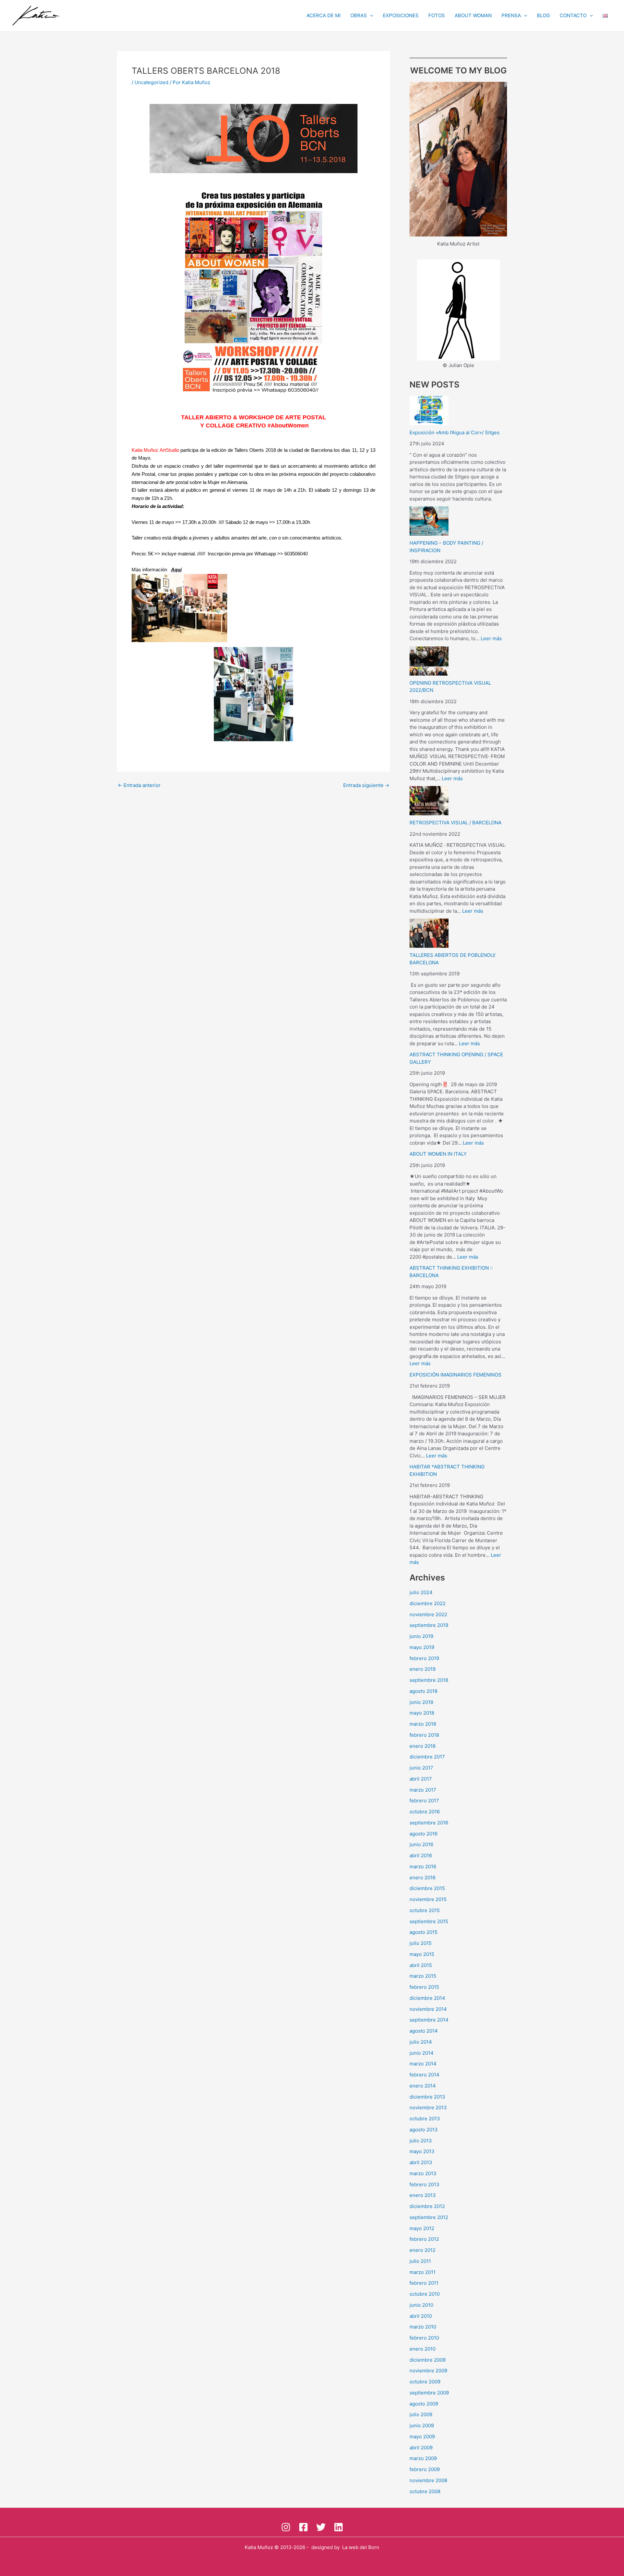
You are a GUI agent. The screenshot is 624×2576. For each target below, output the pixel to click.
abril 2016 (421, 1855)
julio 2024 (421, 1592)
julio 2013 (421, 2141)
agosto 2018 (423, 1691)
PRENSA (511, 15)
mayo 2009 (422, 2436)
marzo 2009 (423, 2458)
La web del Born (361, 2547)
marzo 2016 (423, 1866)
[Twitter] (321, 2527)
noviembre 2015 (428, 1899)
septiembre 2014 (429, 2020)
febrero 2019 (424, 1658)
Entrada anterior (139, 785)
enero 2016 (422, 1878)
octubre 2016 (425, 1812)
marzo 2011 (422, 2272)
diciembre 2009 (428, 2360)
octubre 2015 (425, 1910)
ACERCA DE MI (324, 15)
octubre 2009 (425, 2382)
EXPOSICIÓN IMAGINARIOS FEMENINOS (455, 1375)
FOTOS (437, 15)
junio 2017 (421, 1768)
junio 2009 (422, 2425)
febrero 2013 (424, 2184)
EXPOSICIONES (401, 15)
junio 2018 (421, 1702)
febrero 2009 (425, 2469)
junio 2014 (422, 2053)
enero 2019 (422, 1669)
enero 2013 (423, 2195)
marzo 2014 (423, 2064)
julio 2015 (421, 1943)
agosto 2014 (424, 2031)
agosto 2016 (423, 1834)
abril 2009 (421, 2448)
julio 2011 (420, 2261)
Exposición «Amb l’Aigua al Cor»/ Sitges (455, 432)
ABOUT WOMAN (473, 15)
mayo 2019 (422, 1647)
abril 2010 (421, 2316)
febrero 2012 (424, 2239)
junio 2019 (421, 1636)
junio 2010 (421, 2305)
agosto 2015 (423, 1932)
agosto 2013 (424, 2130)
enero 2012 (422, 2250)
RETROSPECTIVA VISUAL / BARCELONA (455, 823)
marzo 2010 (423, 2327)
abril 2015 (421, 1965)
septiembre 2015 (429, 1921)
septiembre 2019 (429, 1625)
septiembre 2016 (429, 1823)
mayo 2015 (422, 1954)
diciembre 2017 (427, 1757)
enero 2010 (422, 2349)
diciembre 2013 (427, 2097)
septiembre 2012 (429, 2217)
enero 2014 (423, 2086)
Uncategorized (151, 82)
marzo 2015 (423, 1976)
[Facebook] (303, 2527)
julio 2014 (421, 2042)
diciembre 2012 (427, 2206)
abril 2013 (421, 2162)
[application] (370, 16)
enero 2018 (422, 1746)
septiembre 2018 (429, 1680)
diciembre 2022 (428, 1603)
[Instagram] (286, 2527)
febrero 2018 (424, 1735)
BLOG (543, 15)
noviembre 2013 (428, 2107)
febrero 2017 (424, 1801)
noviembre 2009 (428, 2371)
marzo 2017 (423, 1790)
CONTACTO (573, 15)
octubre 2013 (425, 2119)
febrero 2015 (424, 1987)
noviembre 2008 (428, 2480)
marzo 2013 (423, 2173)
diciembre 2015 (427, 1888)
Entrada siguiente (366, 785)
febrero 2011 (424, 2283)
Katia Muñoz (259, 2547)
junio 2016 (421, 1844)
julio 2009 (421, 2414)
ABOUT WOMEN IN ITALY (438, 1154)
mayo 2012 (422, 2228)
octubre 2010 (425, 2294)
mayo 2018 (422, 1713)
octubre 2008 (425, 2491)
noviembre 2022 (428, 1614)
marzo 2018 (423, 1724)
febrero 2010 (424, 2338)
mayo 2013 (422, 2151)
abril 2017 (421, 1779)
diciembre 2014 (427, 1998)
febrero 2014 (424, 2075)
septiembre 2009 (429, 2393)
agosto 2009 (424, 2404)
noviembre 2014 (428, 2009)
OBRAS (359, 15)
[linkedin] (338, 2527)
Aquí (176, 570)
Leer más (491, 638)
